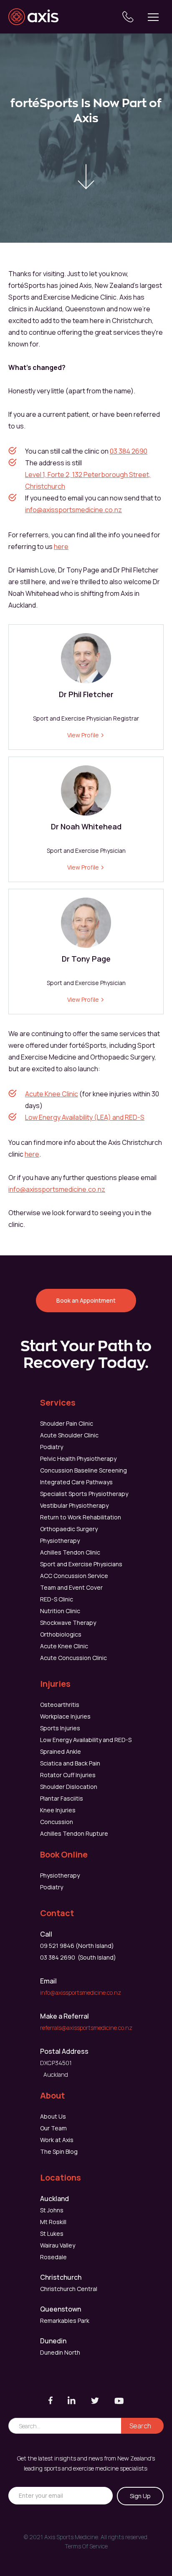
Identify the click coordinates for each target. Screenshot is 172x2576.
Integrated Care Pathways (76, 1482)
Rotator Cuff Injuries (68, 1775)
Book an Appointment (86, 1300)
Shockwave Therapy (68, 1623)
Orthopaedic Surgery (69, 1529)
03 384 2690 (129, 451)
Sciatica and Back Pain (70, 1763)
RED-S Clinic (57, 1599)
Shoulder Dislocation (69, 1787)
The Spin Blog (59, 2151)
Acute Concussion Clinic (73, 1658)
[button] (153, 17)
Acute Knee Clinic (52, 1094)
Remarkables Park (65, 2321)
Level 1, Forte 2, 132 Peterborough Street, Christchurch (88, 480)
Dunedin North (60, 2352)
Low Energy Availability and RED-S (86, 1740)
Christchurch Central (69, 2289)
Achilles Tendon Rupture (74, 1833)
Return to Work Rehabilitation (81, 1517)
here (61, 547)
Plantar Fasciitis (62, 1798)
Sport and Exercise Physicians (81, 1564)
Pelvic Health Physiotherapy (78, 1459)
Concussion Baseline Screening (83, 1470)
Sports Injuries (60, 1728)
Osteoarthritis (60, 1705)
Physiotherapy (60, 1541)
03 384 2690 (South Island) (78, 1957)
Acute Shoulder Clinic (69, 1435)
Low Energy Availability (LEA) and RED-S (85, 1117)
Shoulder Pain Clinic (67, 1423)
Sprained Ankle (61, 1751)
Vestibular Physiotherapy (74, 1505)
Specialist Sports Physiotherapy (84, 1494)
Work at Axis (57, 2140)
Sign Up (140, 2496)
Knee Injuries (58, 1810)
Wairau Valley (58, 2245)
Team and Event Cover (71, 1587)
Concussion (57, 1822)
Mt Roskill (53, 2222)
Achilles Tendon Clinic (70, 1552)
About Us (53, 2116)
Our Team (53, 2128)
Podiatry (52, 1447)
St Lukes (52, 2233)
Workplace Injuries (65, 1716)
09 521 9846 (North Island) (77, 1946)
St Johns (52, 2210)
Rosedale (53, 2257)
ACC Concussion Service (74, 1576)
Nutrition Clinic (60, 1611)
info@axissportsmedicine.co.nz (73, 510)
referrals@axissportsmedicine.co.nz (86, 2028)
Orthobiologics (61, 1634)
